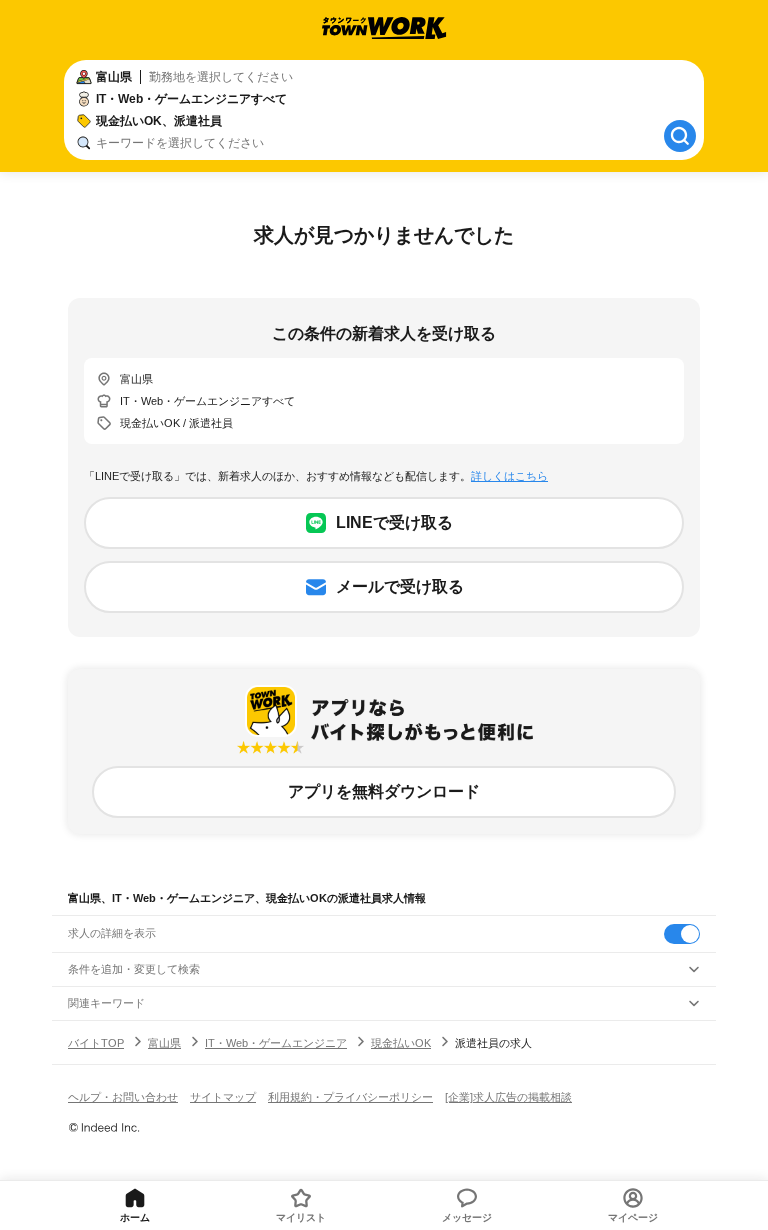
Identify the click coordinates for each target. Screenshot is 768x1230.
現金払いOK (401, 1043)
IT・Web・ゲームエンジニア (276, 1043)
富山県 (164, 1043)
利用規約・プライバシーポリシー (350, 1097)
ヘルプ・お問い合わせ (123, 1097)
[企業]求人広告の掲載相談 (508, 1097)
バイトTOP (96, 1043)
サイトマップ (223, 1097)
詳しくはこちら (509, 476)
